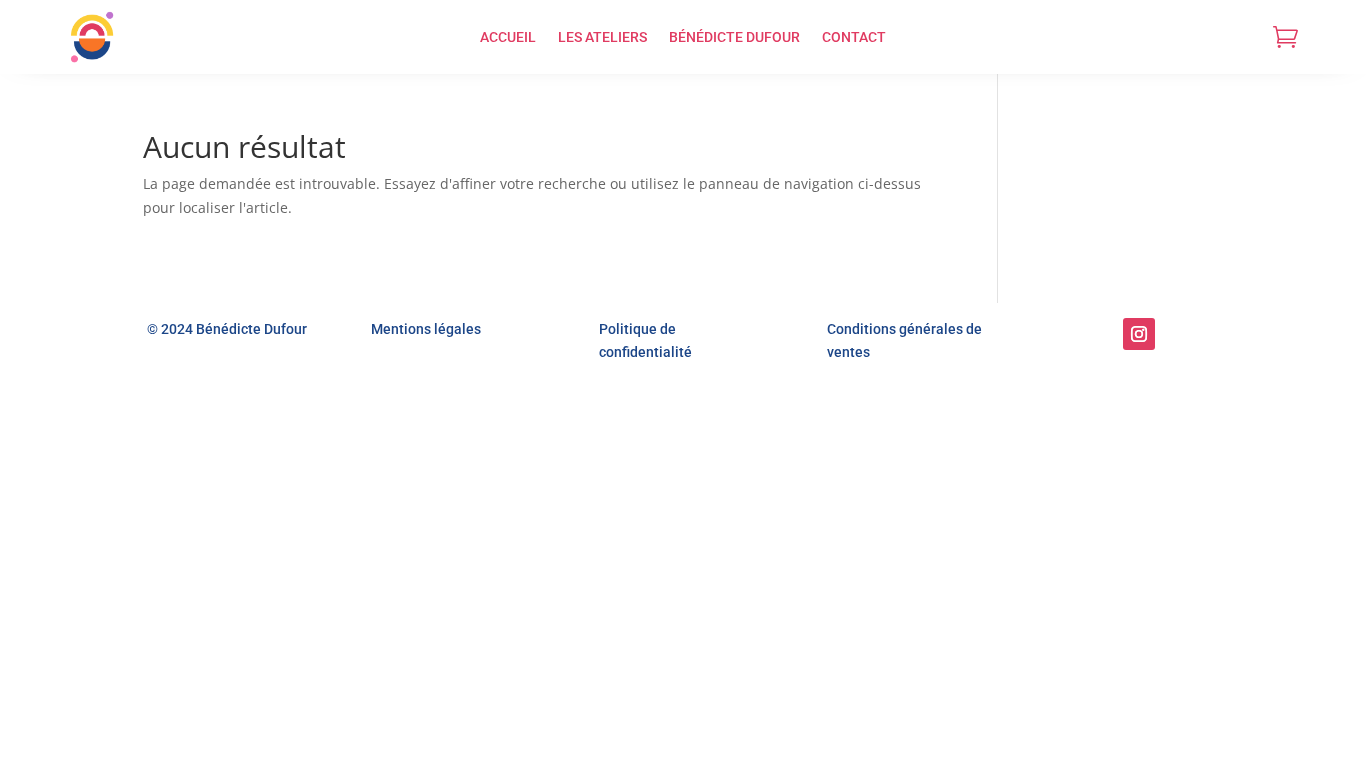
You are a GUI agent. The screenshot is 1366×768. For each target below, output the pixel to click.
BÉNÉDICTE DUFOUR (734, 37)
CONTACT (854, 37)
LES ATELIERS (602, 37)
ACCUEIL (508, 37)
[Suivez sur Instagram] (1139, 334)
